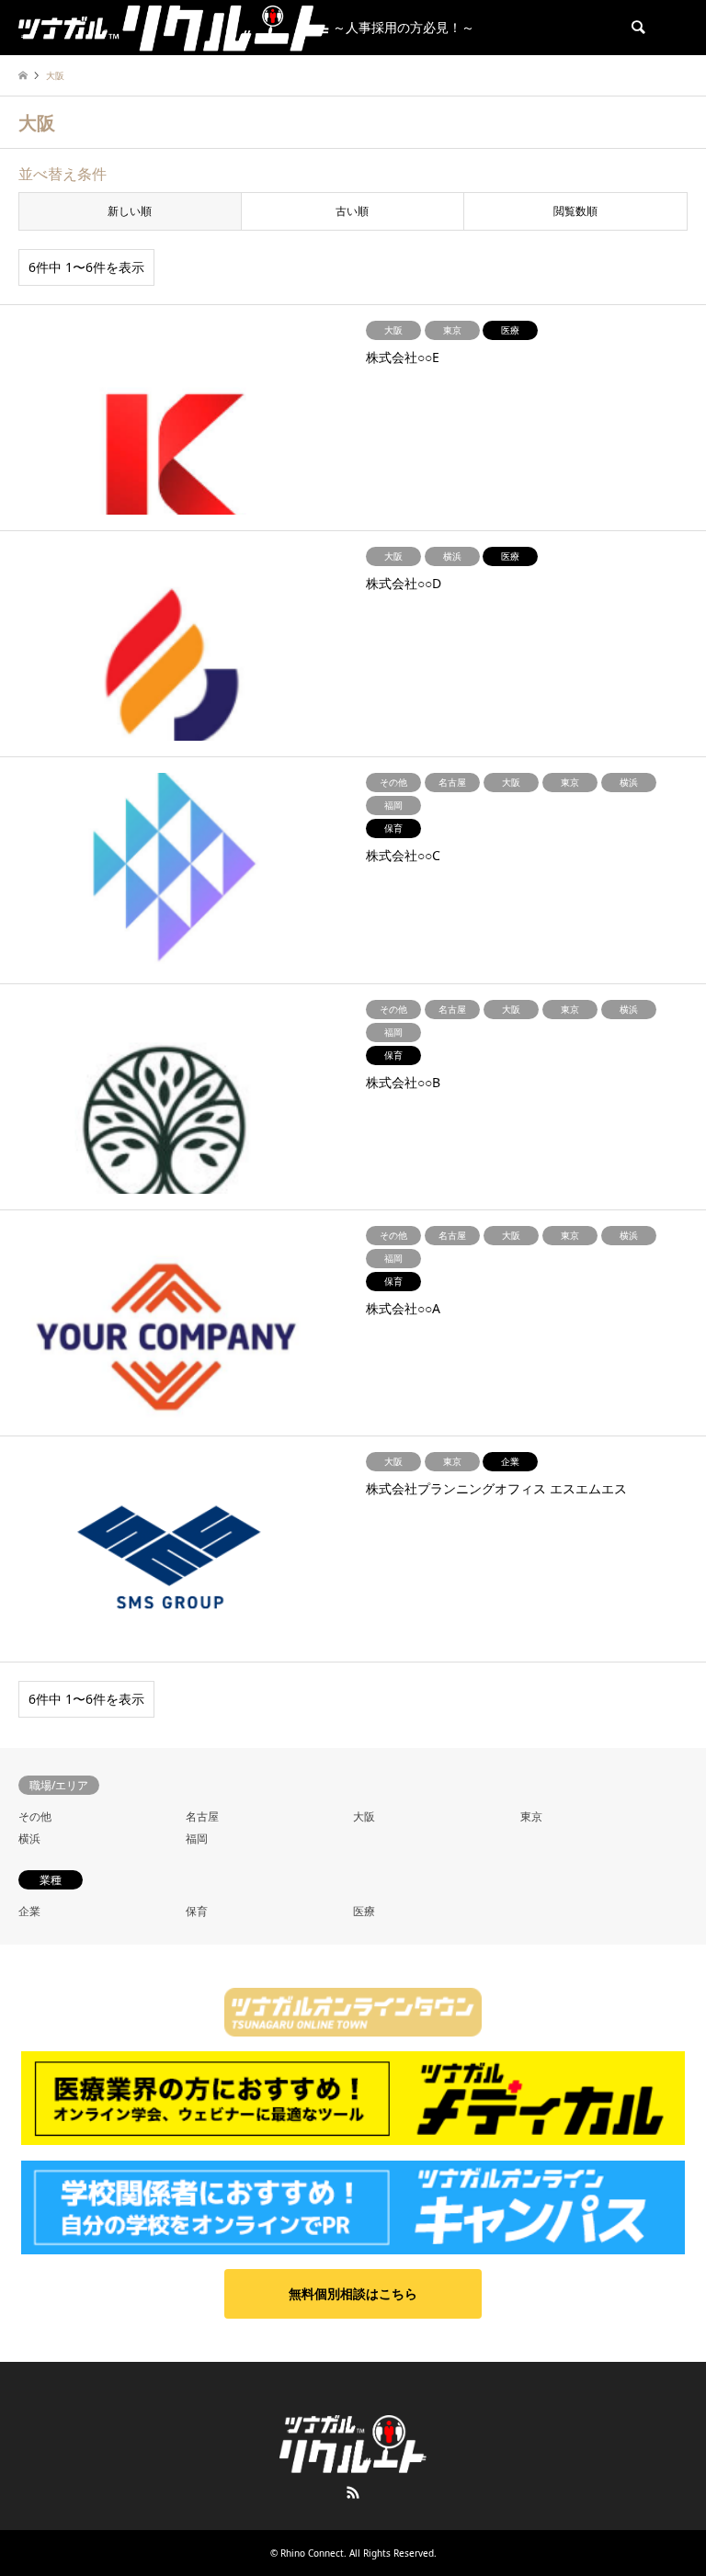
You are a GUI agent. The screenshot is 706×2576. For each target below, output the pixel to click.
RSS (353, 2492)
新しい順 (130, 211)
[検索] (637, 28)
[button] (353, 2294)
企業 (29, 1911)
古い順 (352, 211)
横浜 (29, 1838)
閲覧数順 (575, 211)
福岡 (197, 1838)
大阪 (364, 1816)
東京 (531, 1816)
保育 (197, 1911)
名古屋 (202, 1816)
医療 (364, 1911)
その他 (35, 1816)
